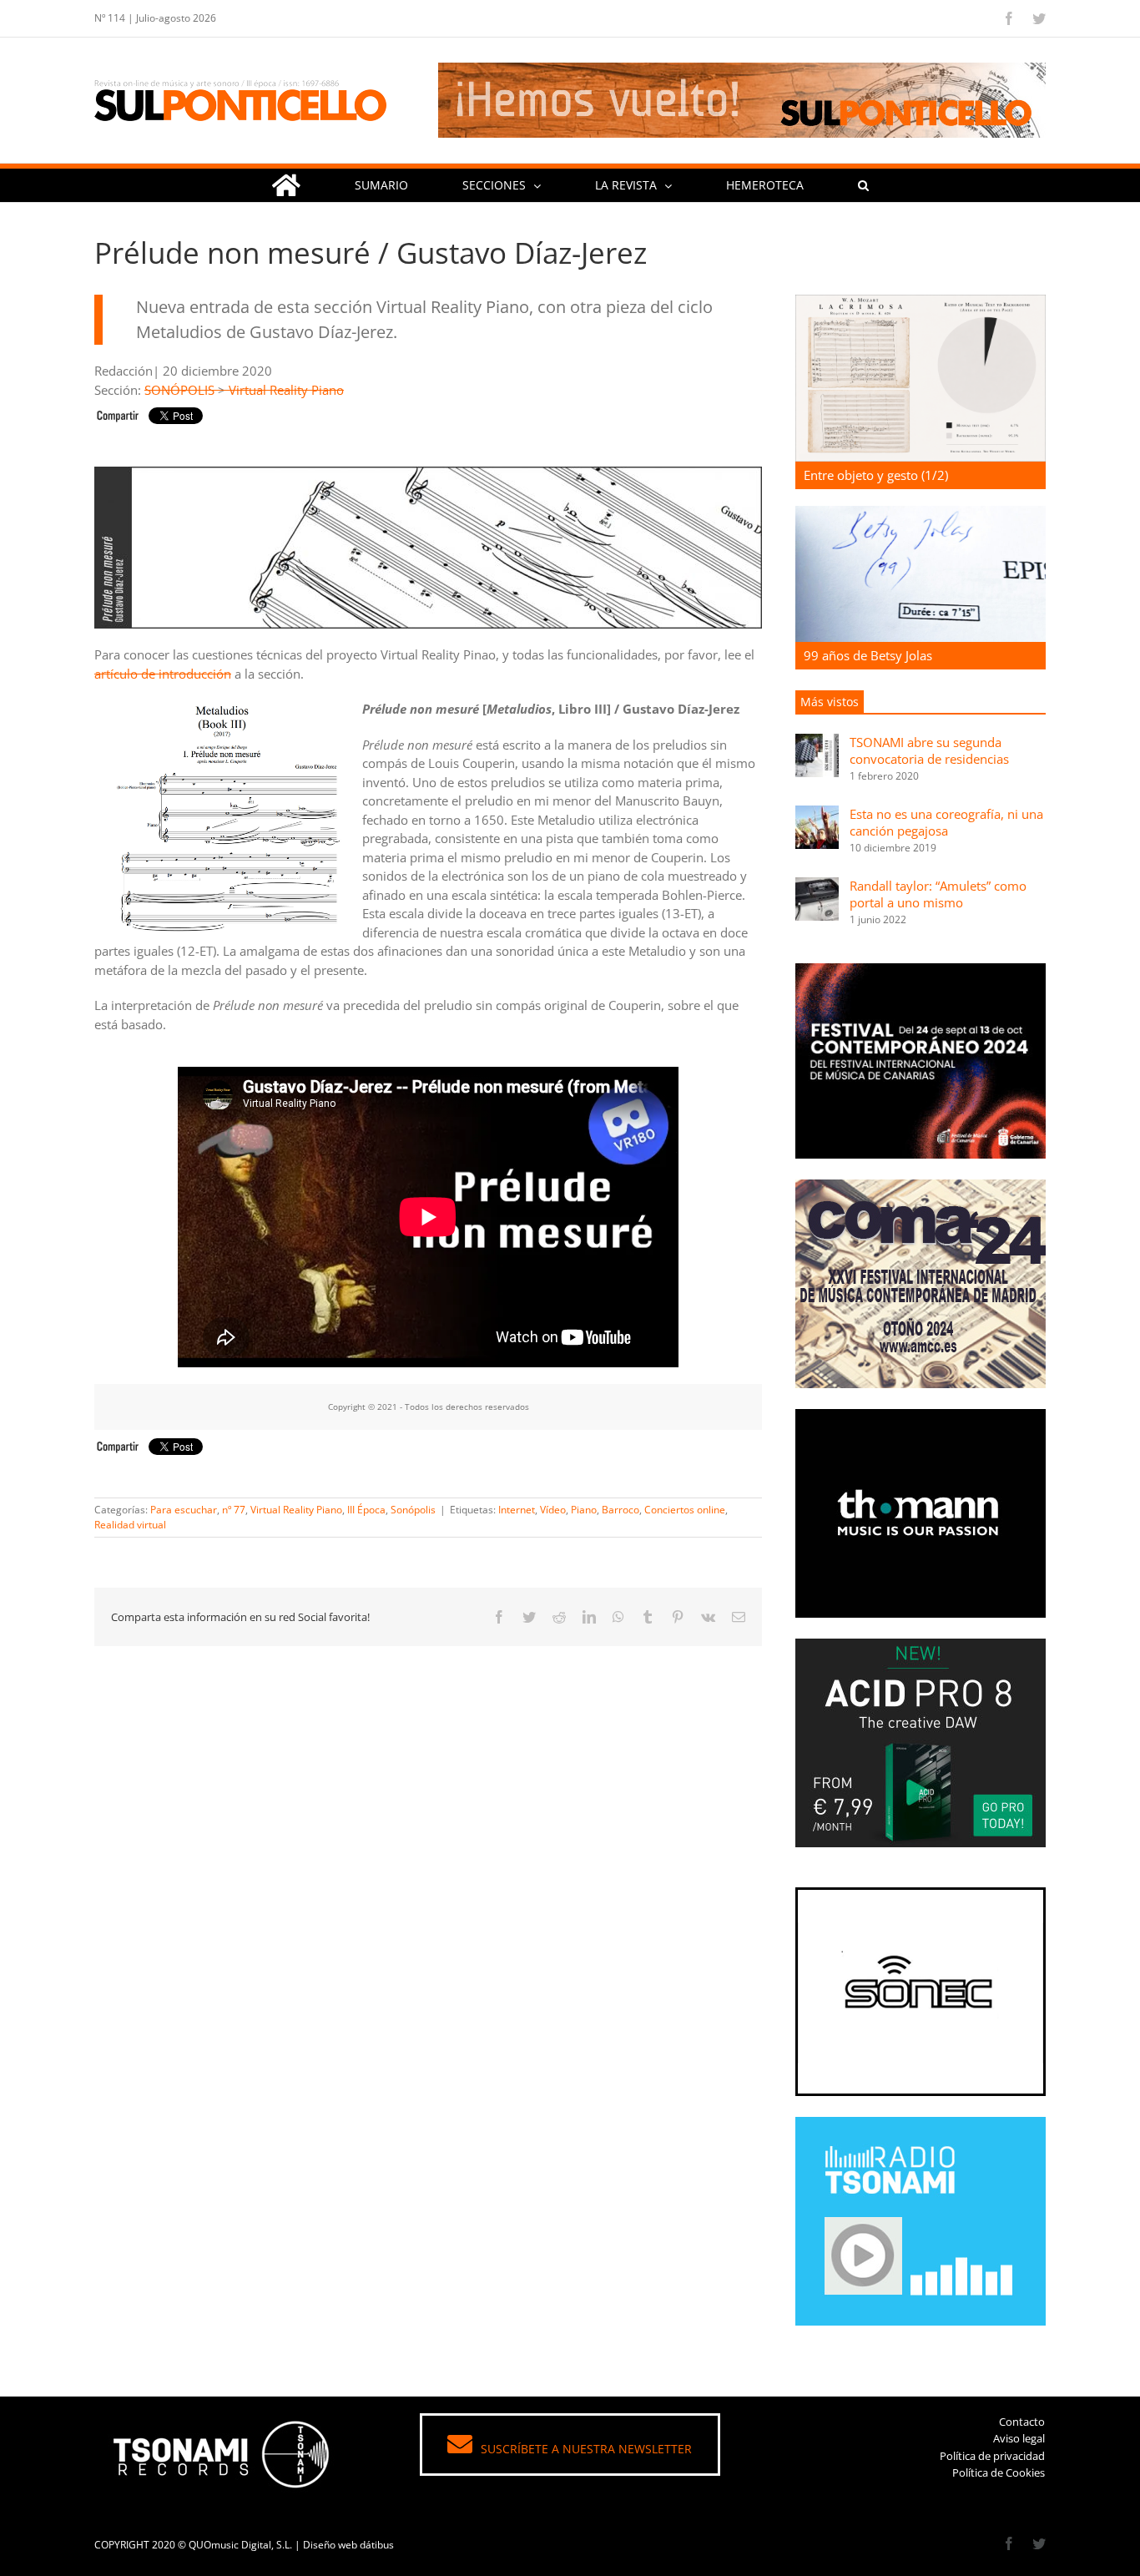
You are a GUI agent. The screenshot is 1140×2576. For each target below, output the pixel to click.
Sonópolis (413, 1510)
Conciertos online (685, 1510)
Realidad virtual (130, 1525)
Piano (584, 1510)
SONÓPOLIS (179, 390)
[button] (863, 185)
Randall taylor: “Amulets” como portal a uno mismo (938, 894)
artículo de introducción (163, 674)
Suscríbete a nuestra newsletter (586, 2449)
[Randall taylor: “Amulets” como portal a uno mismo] (817, 886)
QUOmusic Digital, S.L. (240, 2545)
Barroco (620, 1510)
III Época (366, 1510)
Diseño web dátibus (348, 2545)
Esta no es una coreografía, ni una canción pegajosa (946, 822)
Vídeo (553, 1510)
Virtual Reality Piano (286, 390)
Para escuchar (184, 1510)
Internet (517, 1510)
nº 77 (234, 1510)
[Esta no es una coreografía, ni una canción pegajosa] (817, 815)
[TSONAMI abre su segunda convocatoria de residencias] (817, 743)
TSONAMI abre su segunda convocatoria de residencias (929, 750)
